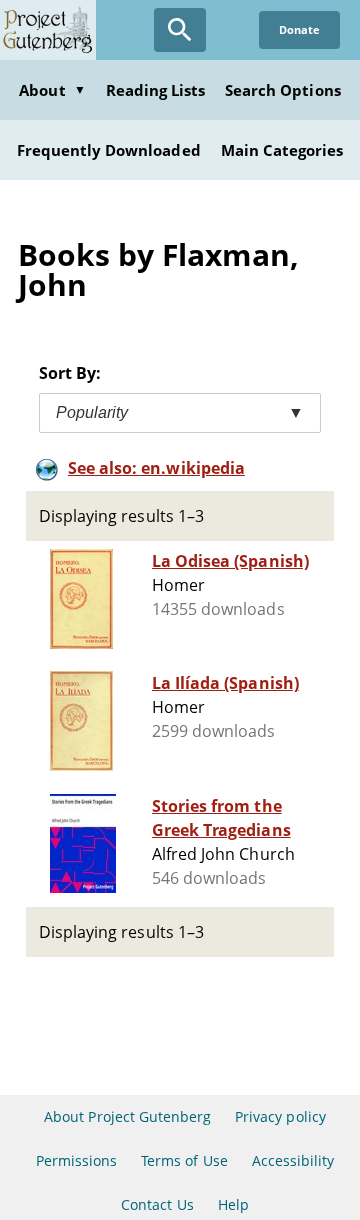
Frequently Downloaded (109, 150)
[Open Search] (180, 30)
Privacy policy (280, 1116)
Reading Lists (156, 90)
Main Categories (282, 150)
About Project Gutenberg (127, 1116)
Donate (299, 29)
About (52, 90)
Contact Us (157, 1204)
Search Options (283, 90)
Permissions (76, 1160)
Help (233, 1204)
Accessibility (293, 1160)
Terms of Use (184, 1160)
